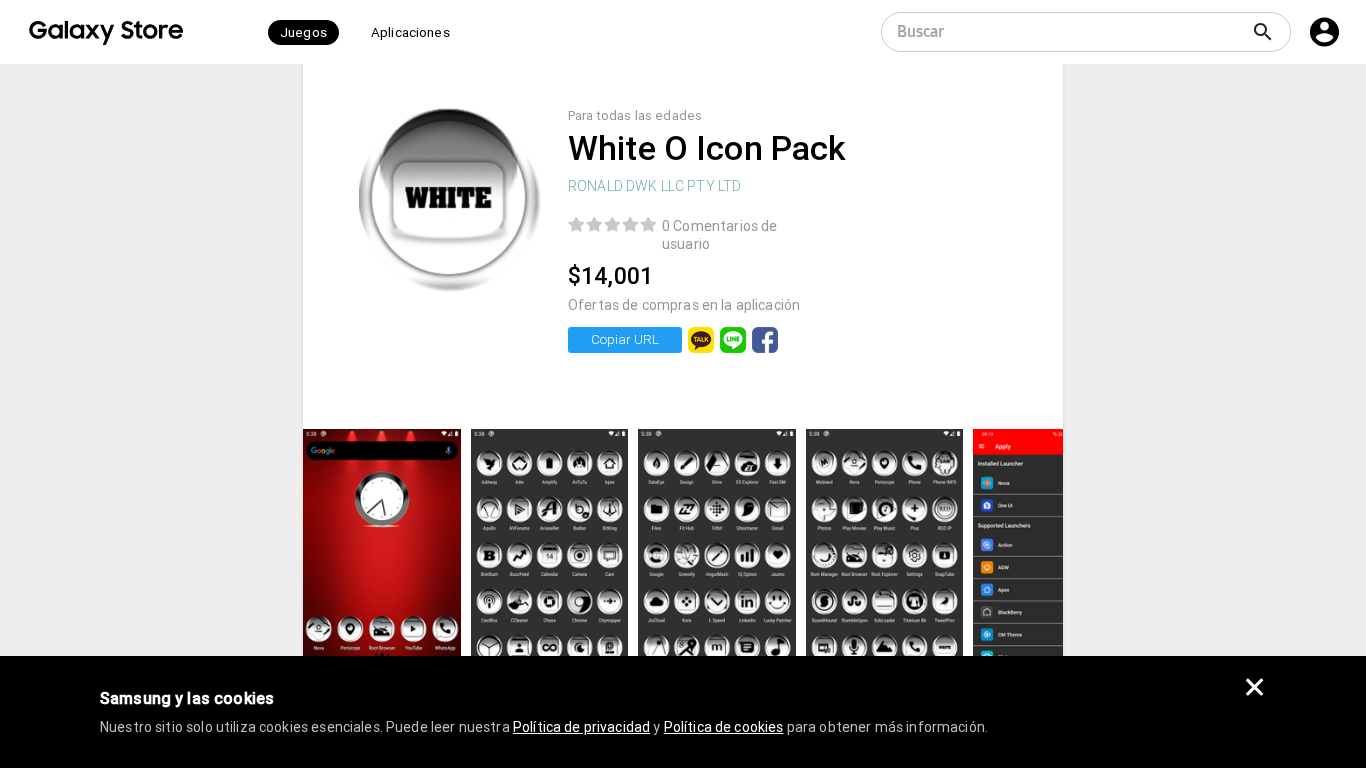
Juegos (303, 32)
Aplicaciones (410, 32)
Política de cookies (724, 727)
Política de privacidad (581, 727)
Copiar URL (625, 339)
